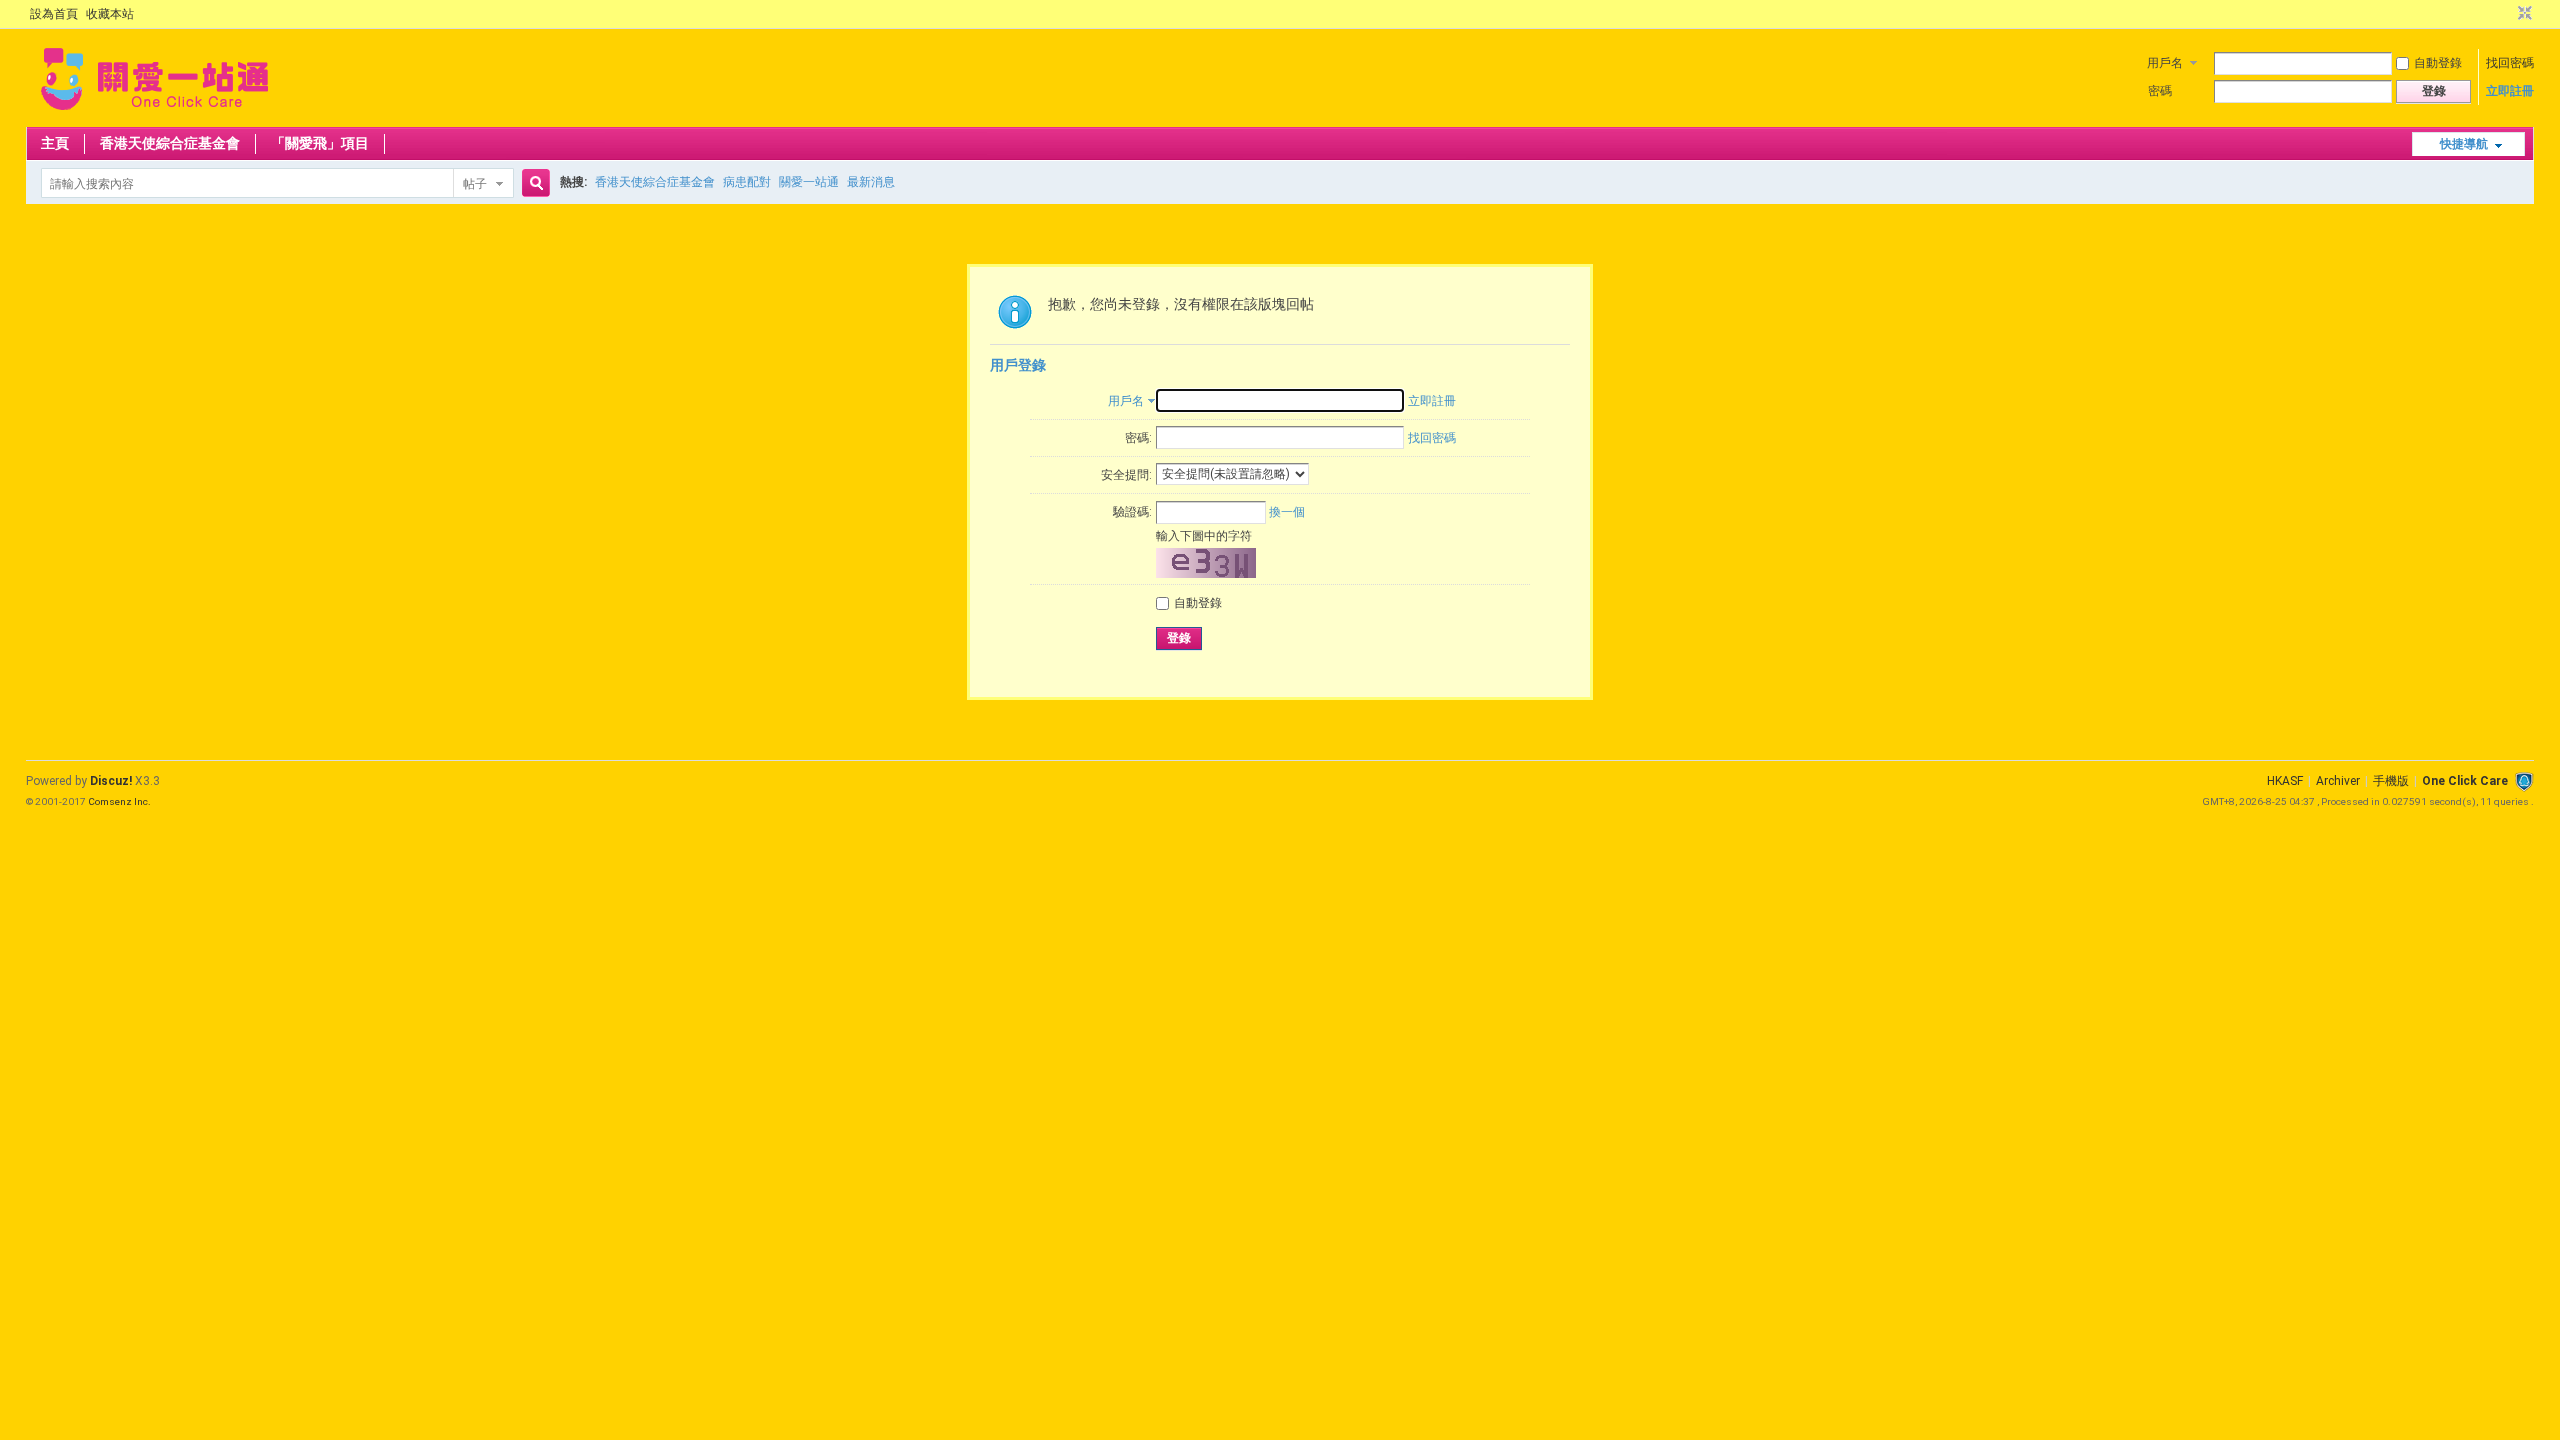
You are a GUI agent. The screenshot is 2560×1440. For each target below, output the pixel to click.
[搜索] (533, 183)
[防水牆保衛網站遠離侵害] (2524, 781)
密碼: (1138, 438)
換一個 (1287, 512)
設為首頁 (54, 14)
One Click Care (2465, 781)
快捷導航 (2464, 144)
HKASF (2285, 781)
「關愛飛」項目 (320, 143)
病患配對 (747, 182)
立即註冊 (2510, 91)
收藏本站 (110, 14)
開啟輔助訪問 (2506, 14)
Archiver (2338, 781)
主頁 (55, 143)
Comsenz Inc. (119, 801)
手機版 (2391, 781)
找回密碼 (2510, 63)
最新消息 (871, 182)
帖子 (475, 184)
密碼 (2160, 91)
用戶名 (2165, 63)
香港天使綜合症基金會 (170, 143)
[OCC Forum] (154, 115)
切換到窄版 (2522, 14)
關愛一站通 (809, 182)
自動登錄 (2438, 63)
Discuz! (111, 781)
